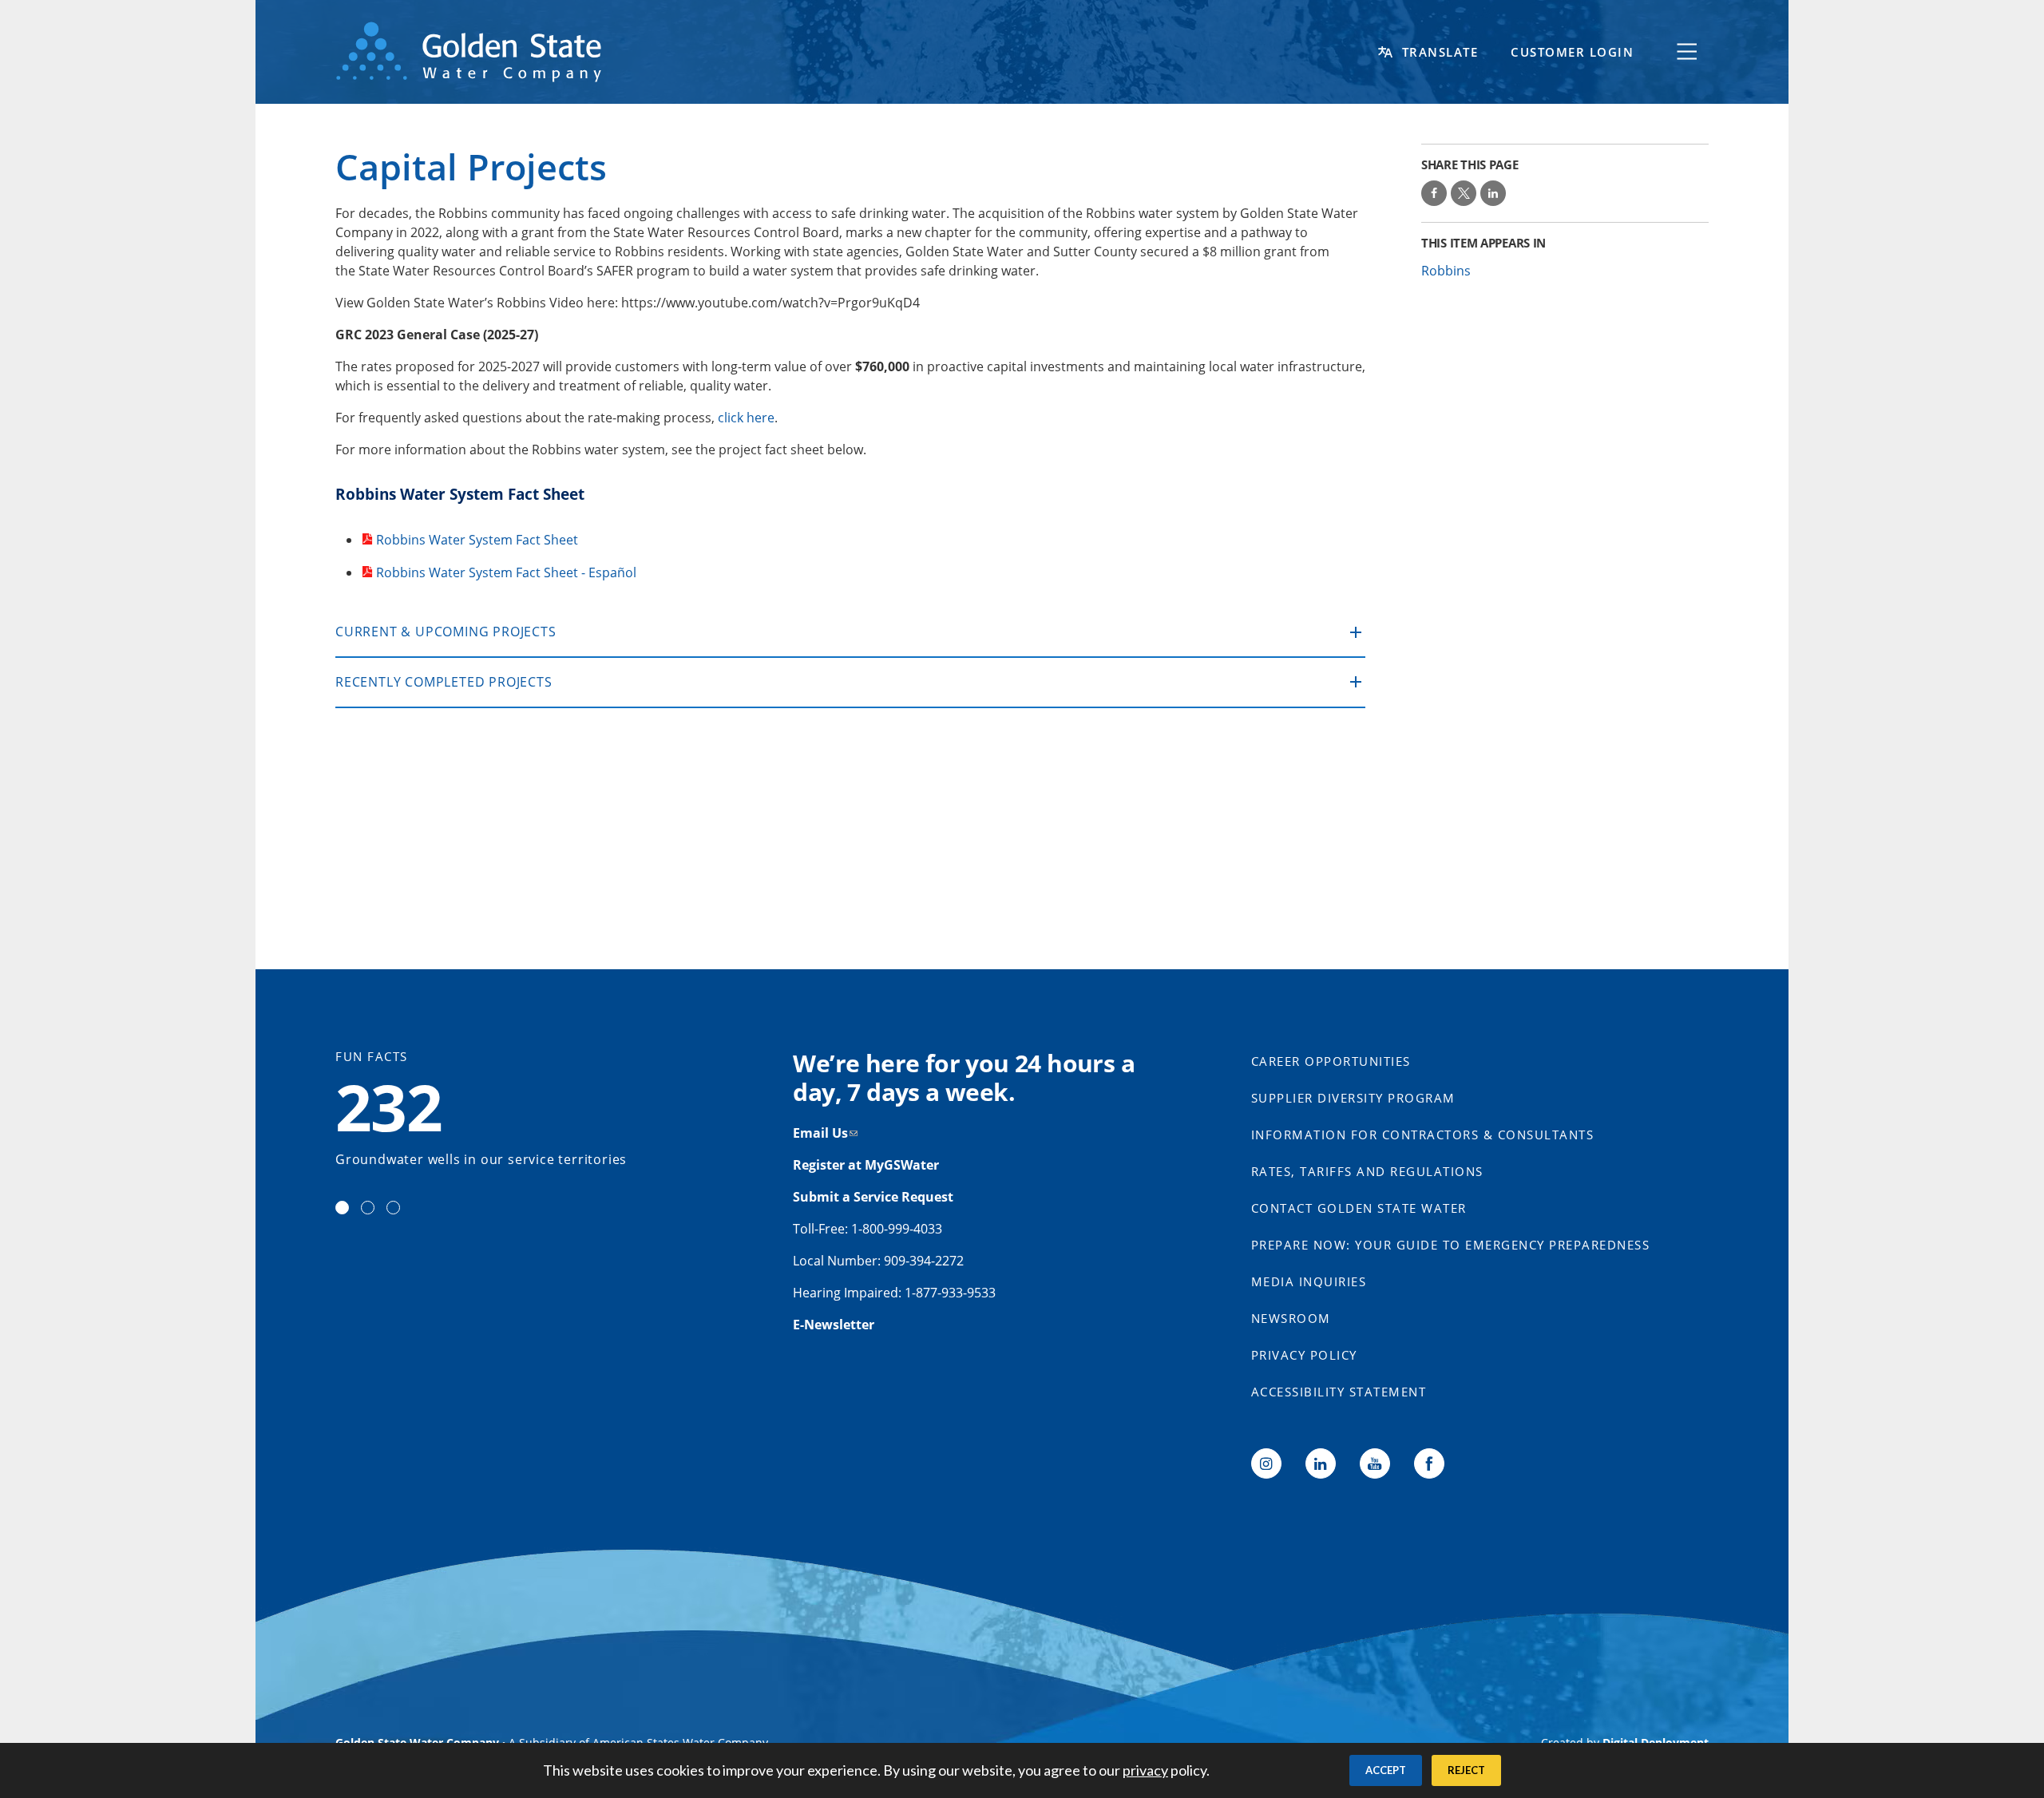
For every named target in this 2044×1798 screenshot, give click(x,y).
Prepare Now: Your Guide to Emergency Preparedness (1451, 1245)
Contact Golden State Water (1359, 1208)
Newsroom (1291, 1318)
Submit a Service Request (875, 1197)
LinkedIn (1321, 1463)
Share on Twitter (1464, 194)
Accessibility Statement (1339, 1392)
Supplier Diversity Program (1353, 1098)
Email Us (820, 1133)
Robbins (1446, 271)
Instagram (1266, 1463)
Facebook (1429, 1463)
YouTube (1375, 1463)
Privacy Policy (1304, 1355)
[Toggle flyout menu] (1687, 52)
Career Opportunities (1331, 1061)
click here (746, 418)
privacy (1145, 1770)
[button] (850, 632)
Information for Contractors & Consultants (1423, 1135)
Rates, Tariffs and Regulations (1367, 1171)
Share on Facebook (1434, 194)
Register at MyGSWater (868, 1165)
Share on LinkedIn (1493, 194)
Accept (1386, 1770)
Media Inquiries (1309, 1281)
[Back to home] (854, 52)
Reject (1466, 1770)
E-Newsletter (834, 1325)
